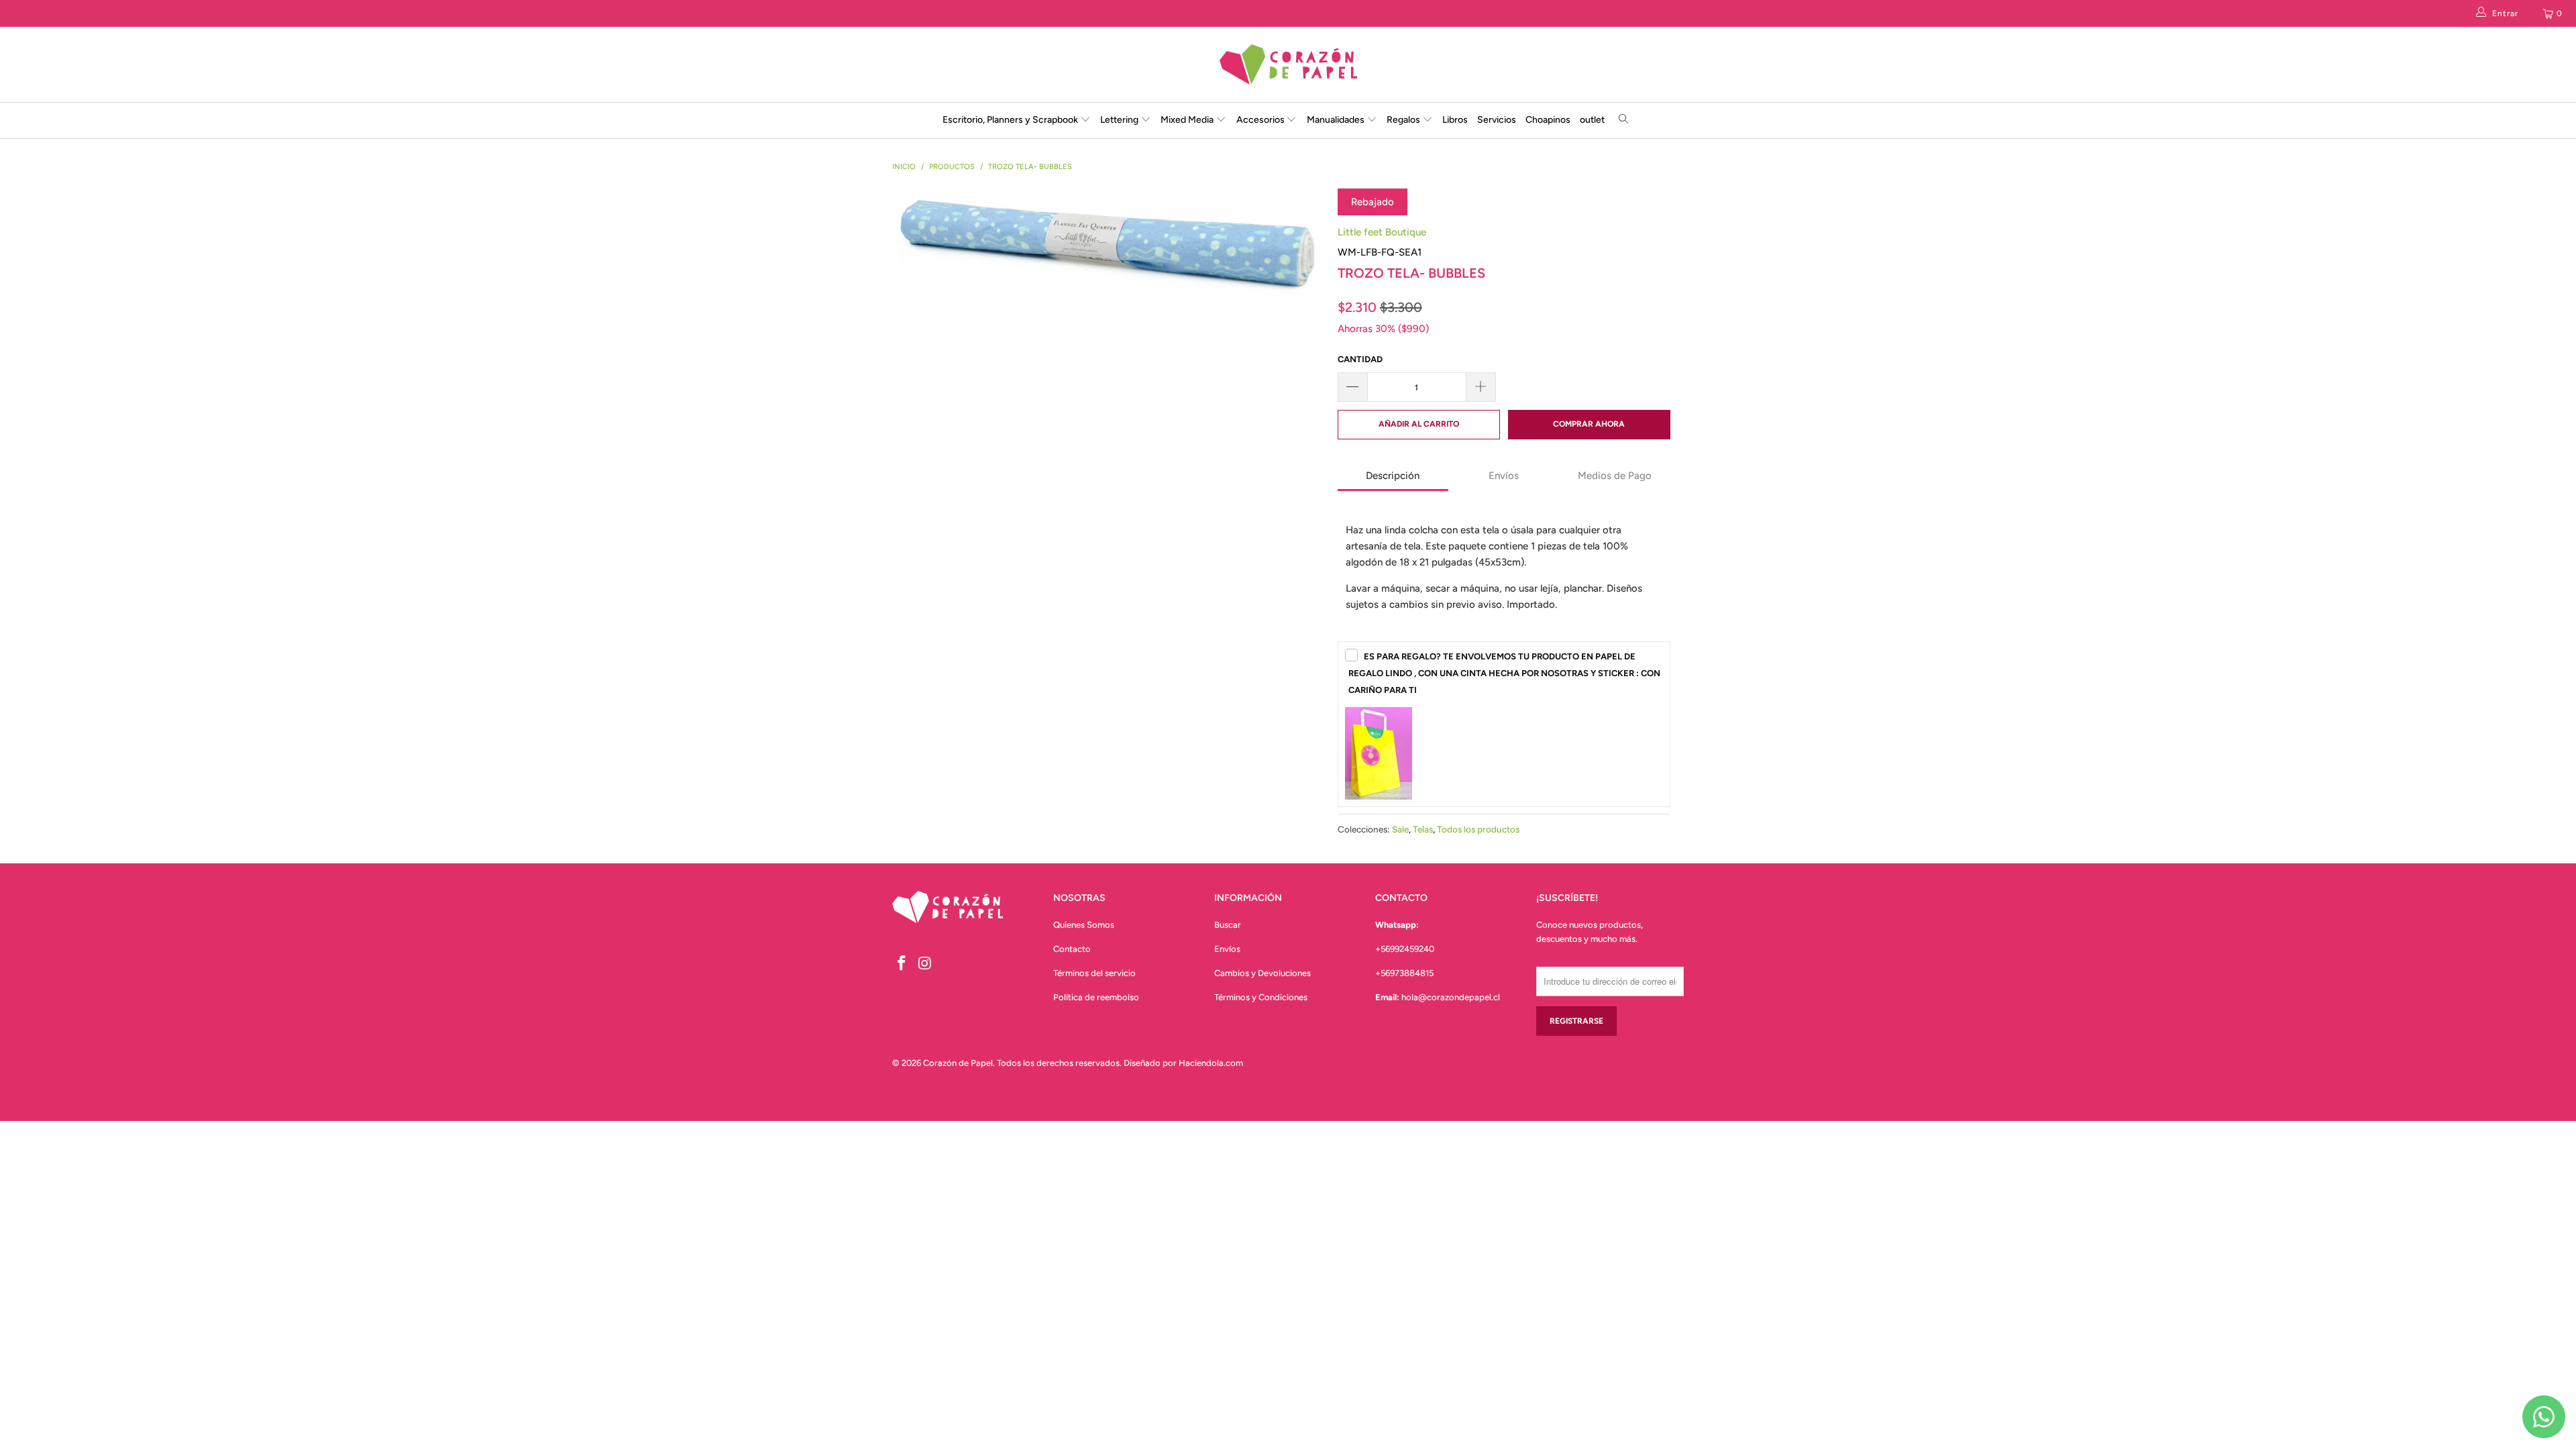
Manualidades (1337, 120)
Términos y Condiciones (1261, 997)
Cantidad (1360, 359)
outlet (1592, 120)
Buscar (1228, 925)
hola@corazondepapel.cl (1451, 997)
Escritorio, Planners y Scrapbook (1010, 120)
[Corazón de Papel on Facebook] (902, 964)
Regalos (1404, 120)
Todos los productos (1478, 829)
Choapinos (1548, 120)
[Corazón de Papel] (1288, 64)
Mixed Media (1188, 120)
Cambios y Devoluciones (1263, 973)
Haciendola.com (1211, 1063)
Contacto (1072, 949)
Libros (1455, 120)
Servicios (1497, 120)
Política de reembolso (1096, 997)
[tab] (1393, 477)
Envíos (1227, 949)
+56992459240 (1405, 949)
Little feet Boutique (1382, 232)
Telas (1423, 829)
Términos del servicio (1094, 973)
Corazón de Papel (958, 1063)
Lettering (1120, 120)
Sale (1400, 829)
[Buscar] (1624, 120)
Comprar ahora (1589, 424)
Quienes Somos (1084, 925)
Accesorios (1262, 120)
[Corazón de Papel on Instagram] (926, 964)
